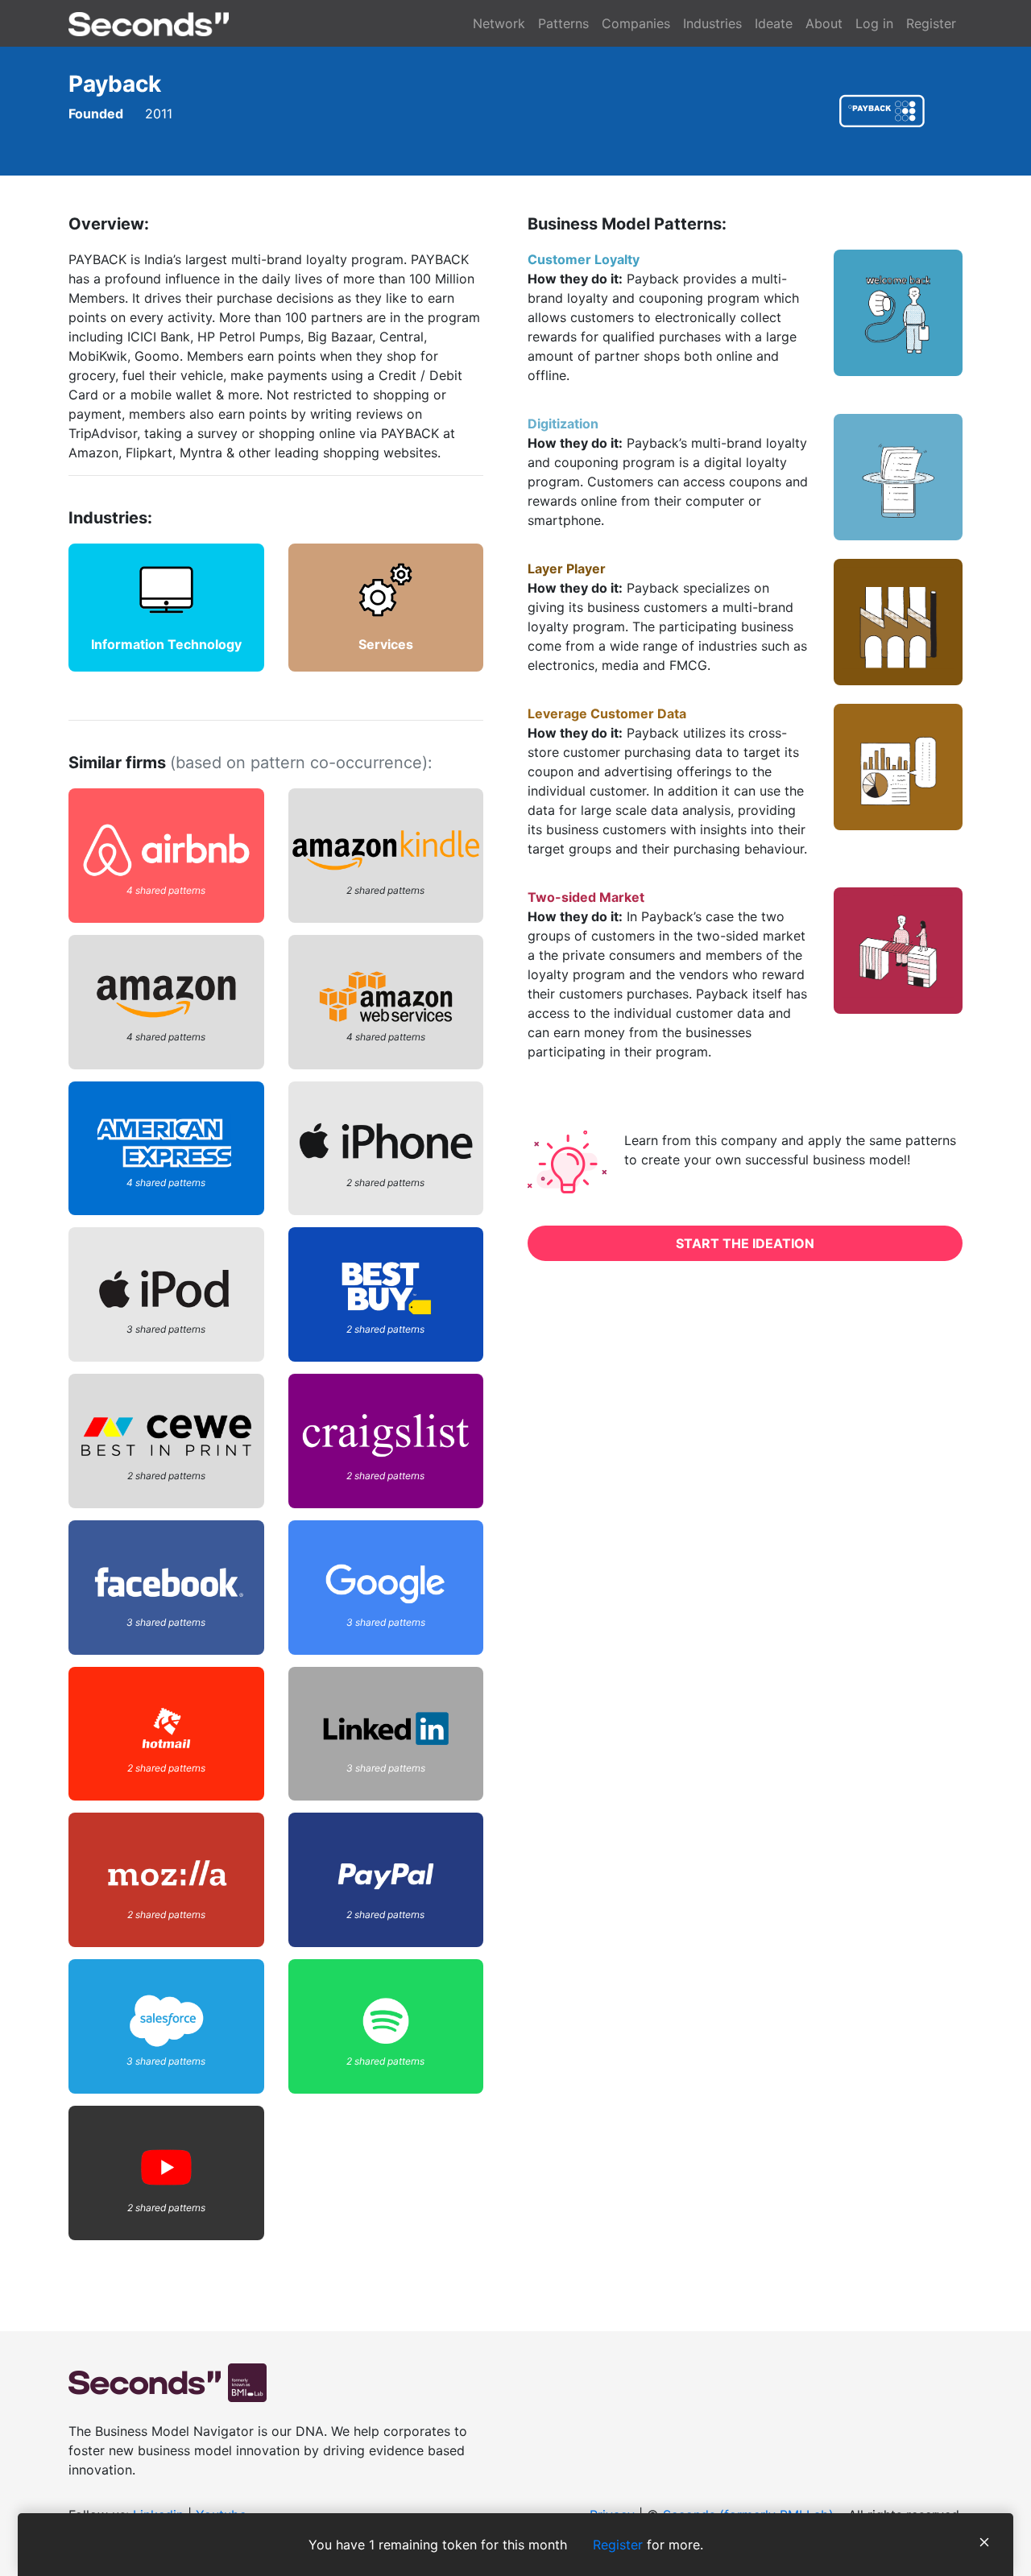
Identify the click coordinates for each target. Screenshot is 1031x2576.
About (824, 23)
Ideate (774, 23)
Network (499, 23)
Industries (712, 23)
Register (931, 23)
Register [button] (618, 2545)
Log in (874, 23)
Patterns (563, 23)
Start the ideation (745, 1243)
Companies (636, 23)
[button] (984, 2545)
